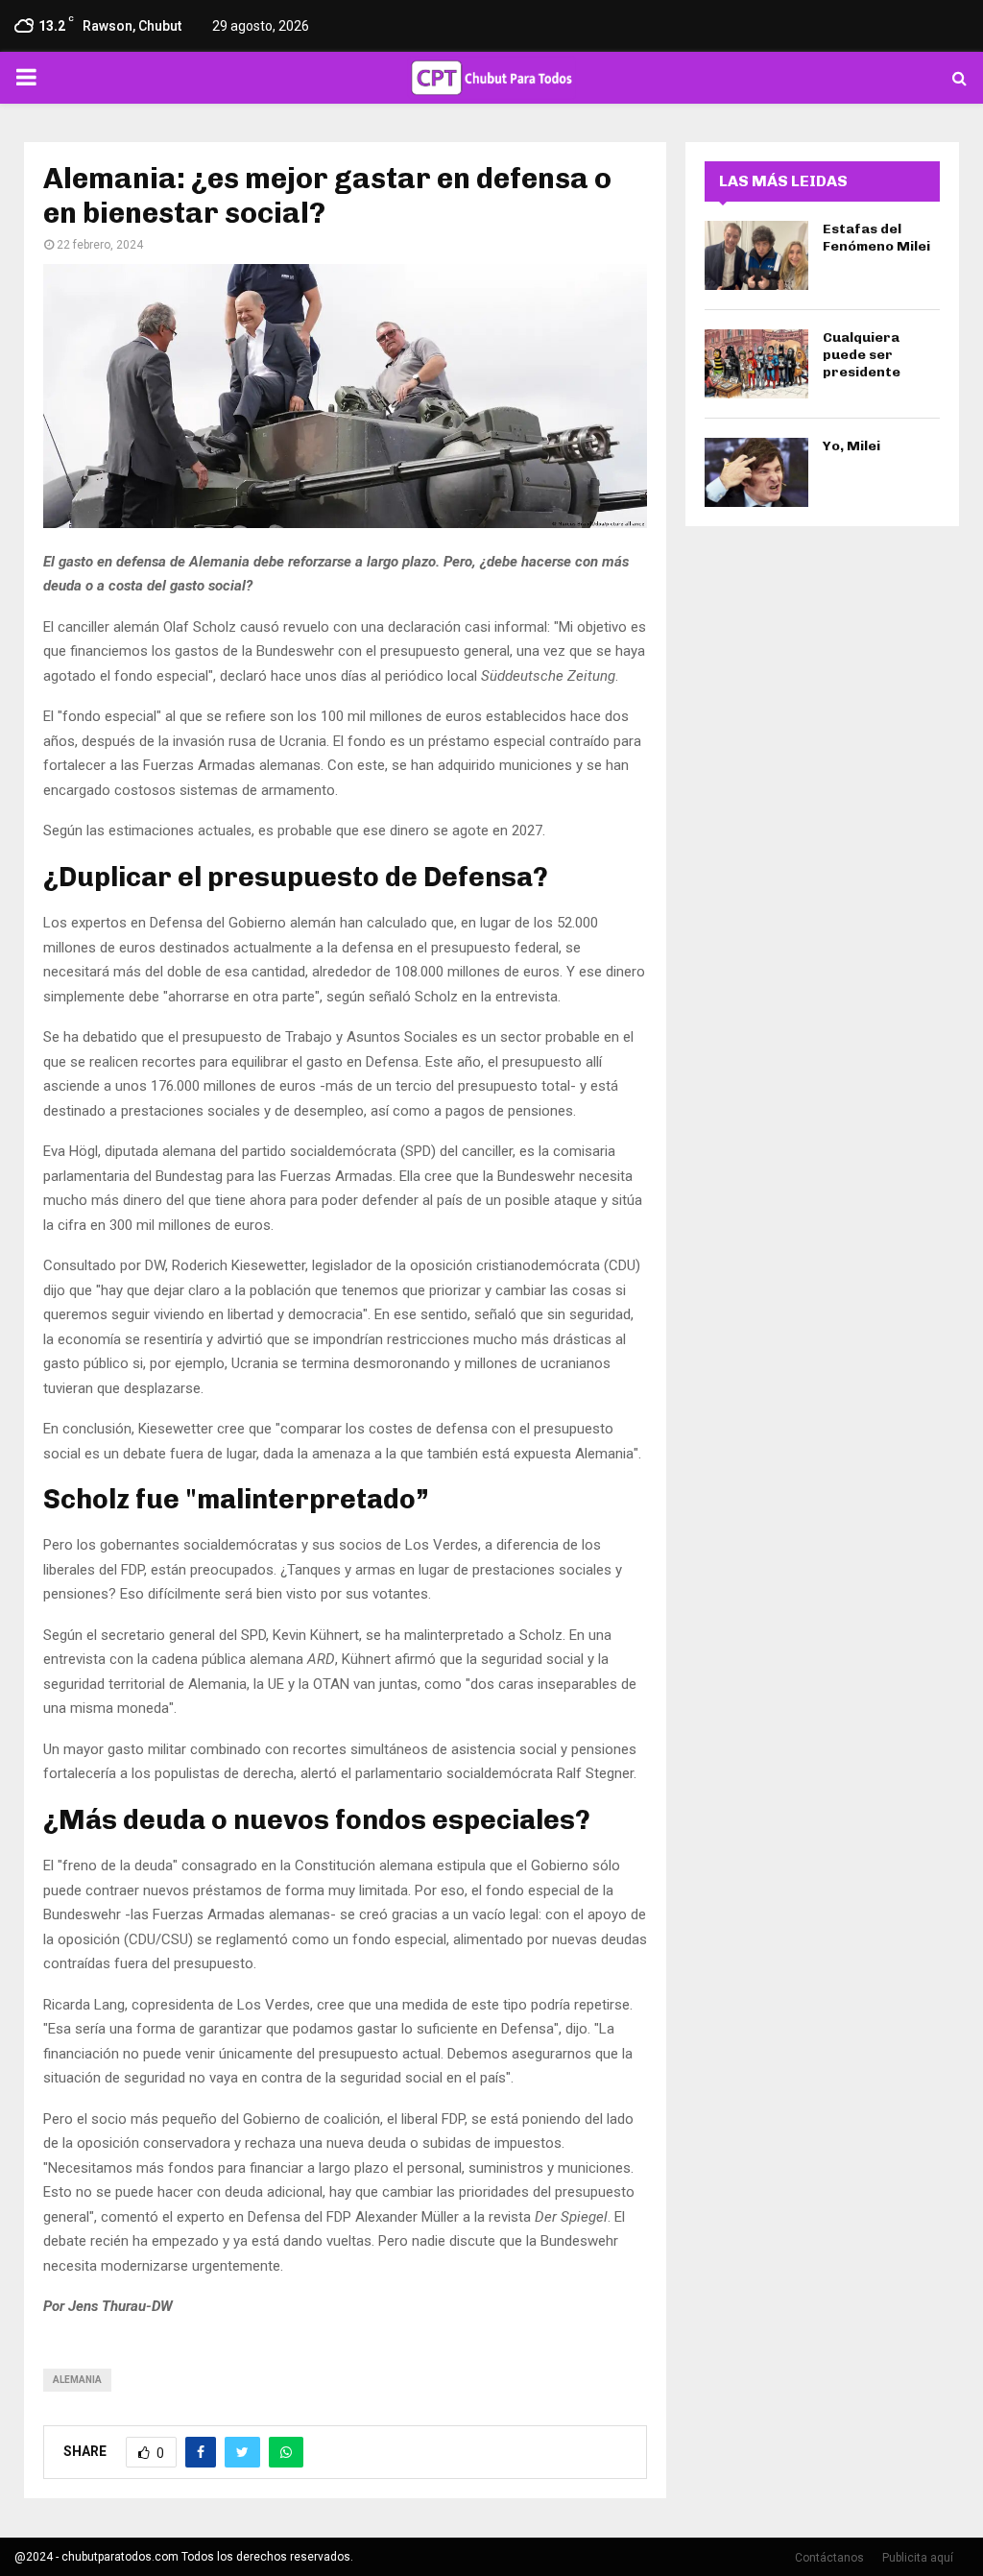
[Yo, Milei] (756, 472)
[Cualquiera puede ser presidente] (756, 364)
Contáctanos (829, 2558)
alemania (77, 2380)
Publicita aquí (918, 2558)
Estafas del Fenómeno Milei (876, 238)
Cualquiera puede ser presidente (862, 355)
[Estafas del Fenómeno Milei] (756, 255)
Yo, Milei (851, 446)
